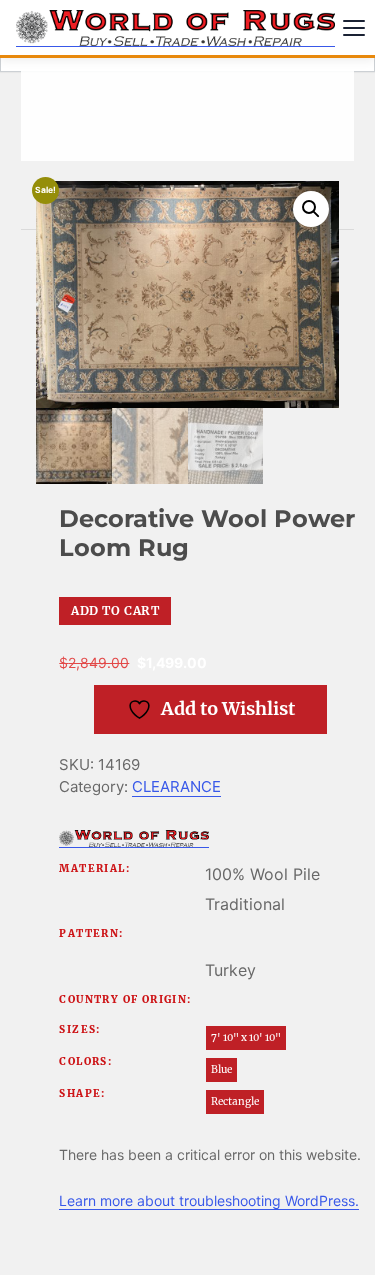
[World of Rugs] (134, 838)
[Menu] (354, 28)
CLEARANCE (176, 786)
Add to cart (115, 610)
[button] (311, 209)
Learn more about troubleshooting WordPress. (209, 1200)
